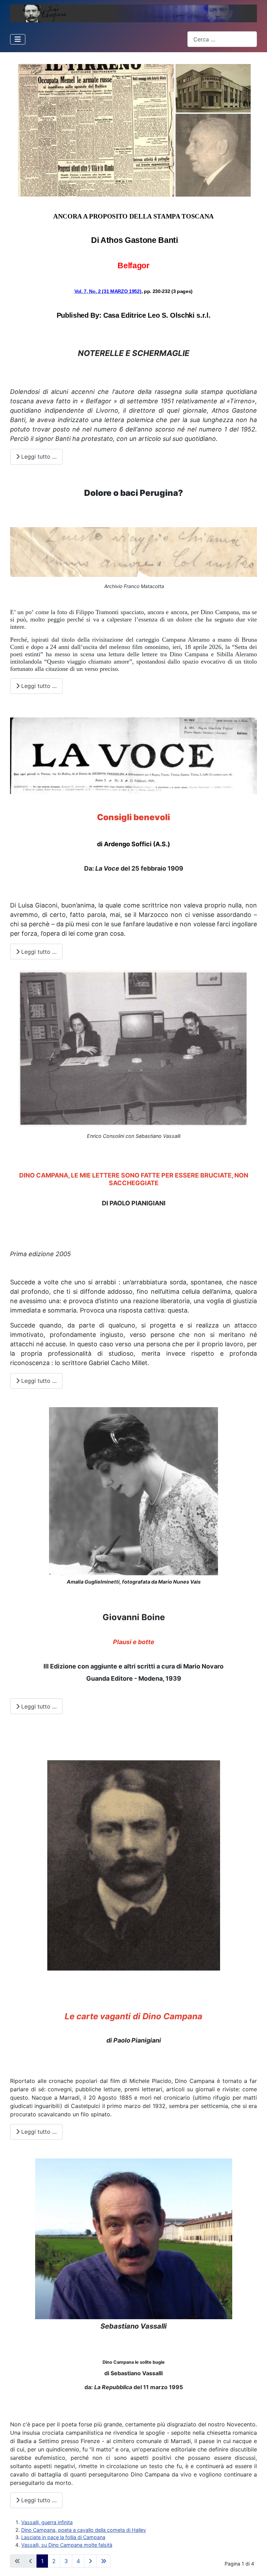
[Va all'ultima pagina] (104, 2561)
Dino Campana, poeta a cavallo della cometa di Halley (84, 2530)
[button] (133, 1744)
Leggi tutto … (38, 457)
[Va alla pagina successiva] (90, 2561)
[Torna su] (256, 2564)
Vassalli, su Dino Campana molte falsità (67, 2545)
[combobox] (222, 39)
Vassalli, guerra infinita (47, 2522)
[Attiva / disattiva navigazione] (18, 39)
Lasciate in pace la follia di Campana (63, 2537)
